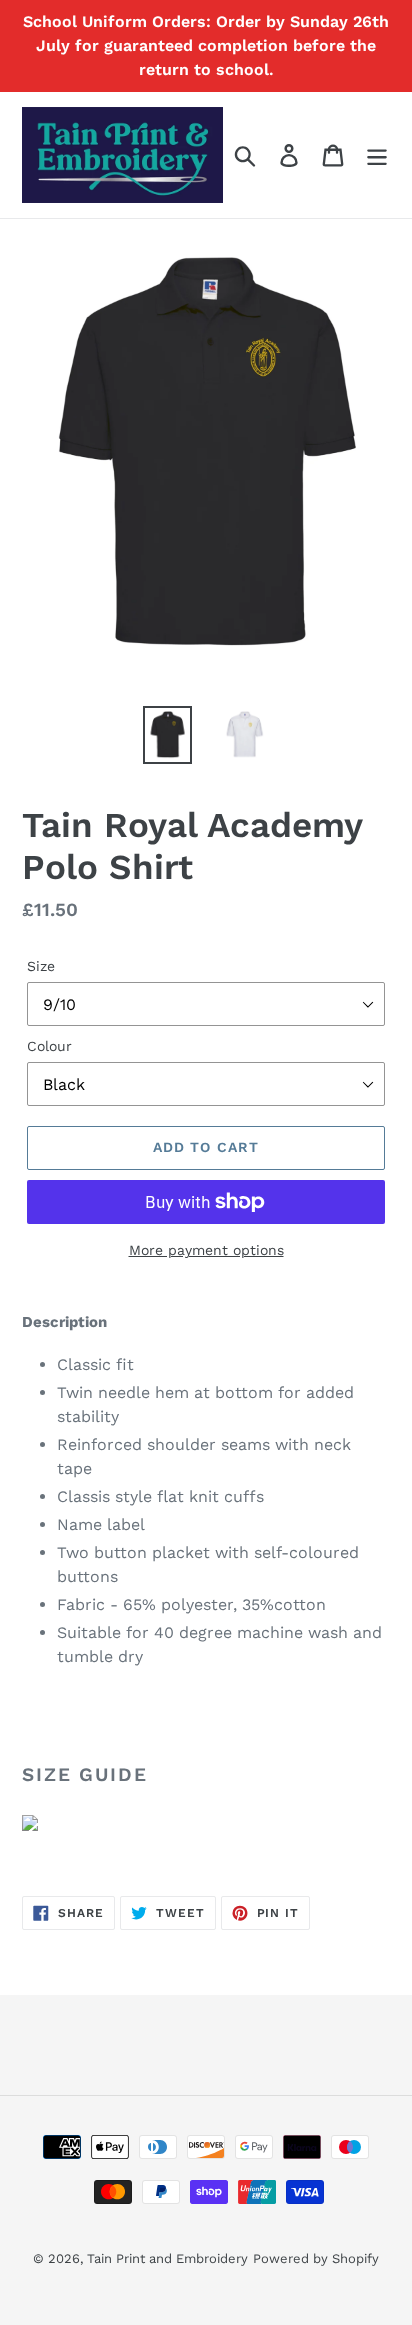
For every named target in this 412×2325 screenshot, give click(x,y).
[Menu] (377, 155)
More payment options (206, 1250)
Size (41, 966)
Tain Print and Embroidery (167, 2258)
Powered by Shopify (316, 2258)
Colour (49, 1046)
